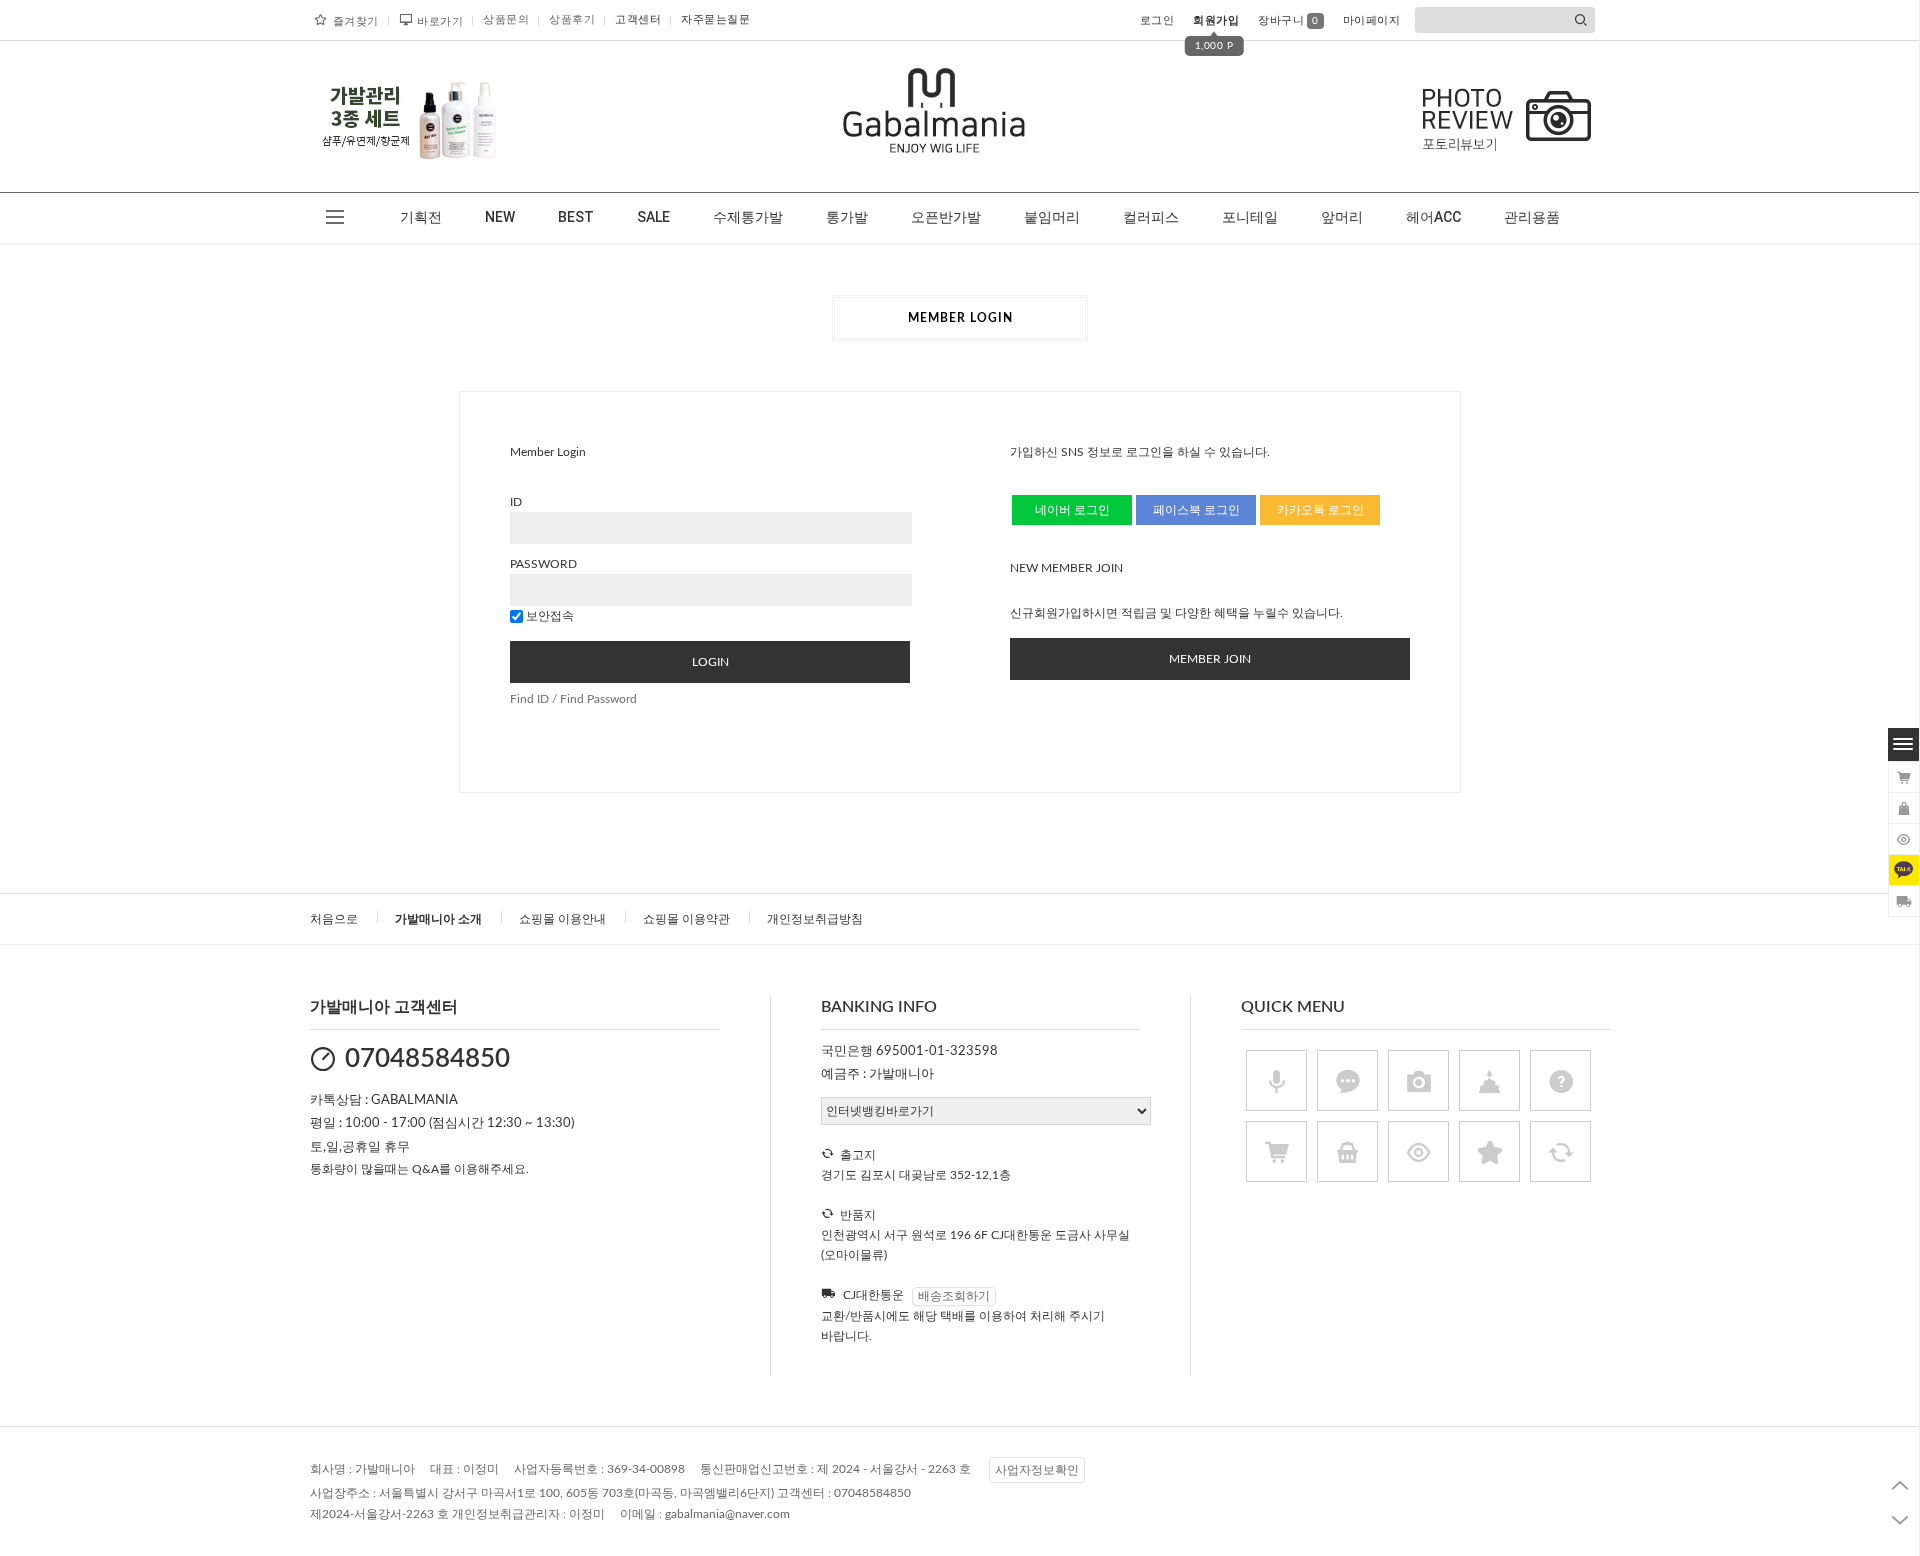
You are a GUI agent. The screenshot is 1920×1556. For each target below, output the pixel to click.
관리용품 (1532, 217)
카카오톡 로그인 (1320, 510)
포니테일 (1250, 217)
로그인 (1157, 20)
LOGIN (710, 662)
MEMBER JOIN (1210, 659)
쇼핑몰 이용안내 (562, 919)
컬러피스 (1151, 217)
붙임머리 (1052, 217)
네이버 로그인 (1072, 510)
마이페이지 (1372, 20)
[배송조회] (1904, 901)
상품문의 (506, 19)
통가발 (847, 217)
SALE (653, 217)
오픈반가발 (946, 217)
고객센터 (638, 19)
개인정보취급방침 (815, 919)
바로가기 (440, 21)
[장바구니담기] (1904, 777)
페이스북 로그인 (1196, 510)
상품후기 (572, 19)
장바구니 (1288, 20)
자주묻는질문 (715, 19)
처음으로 (334, 919)
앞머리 (1342, 217)
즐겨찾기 (356, 21)
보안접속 (548, 616)
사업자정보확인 (1037, 1470)
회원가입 (1216, 20)
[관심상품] (1904, 808)
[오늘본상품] (1904, 839)
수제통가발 (748, 217)
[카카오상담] (1904, 870)
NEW (500, 217)
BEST (576, 217)
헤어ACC (1433, 217)
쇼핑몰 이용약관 (686, 919)
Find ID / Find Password (573, 699)
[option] (410, 116)
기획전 (421, 217)
